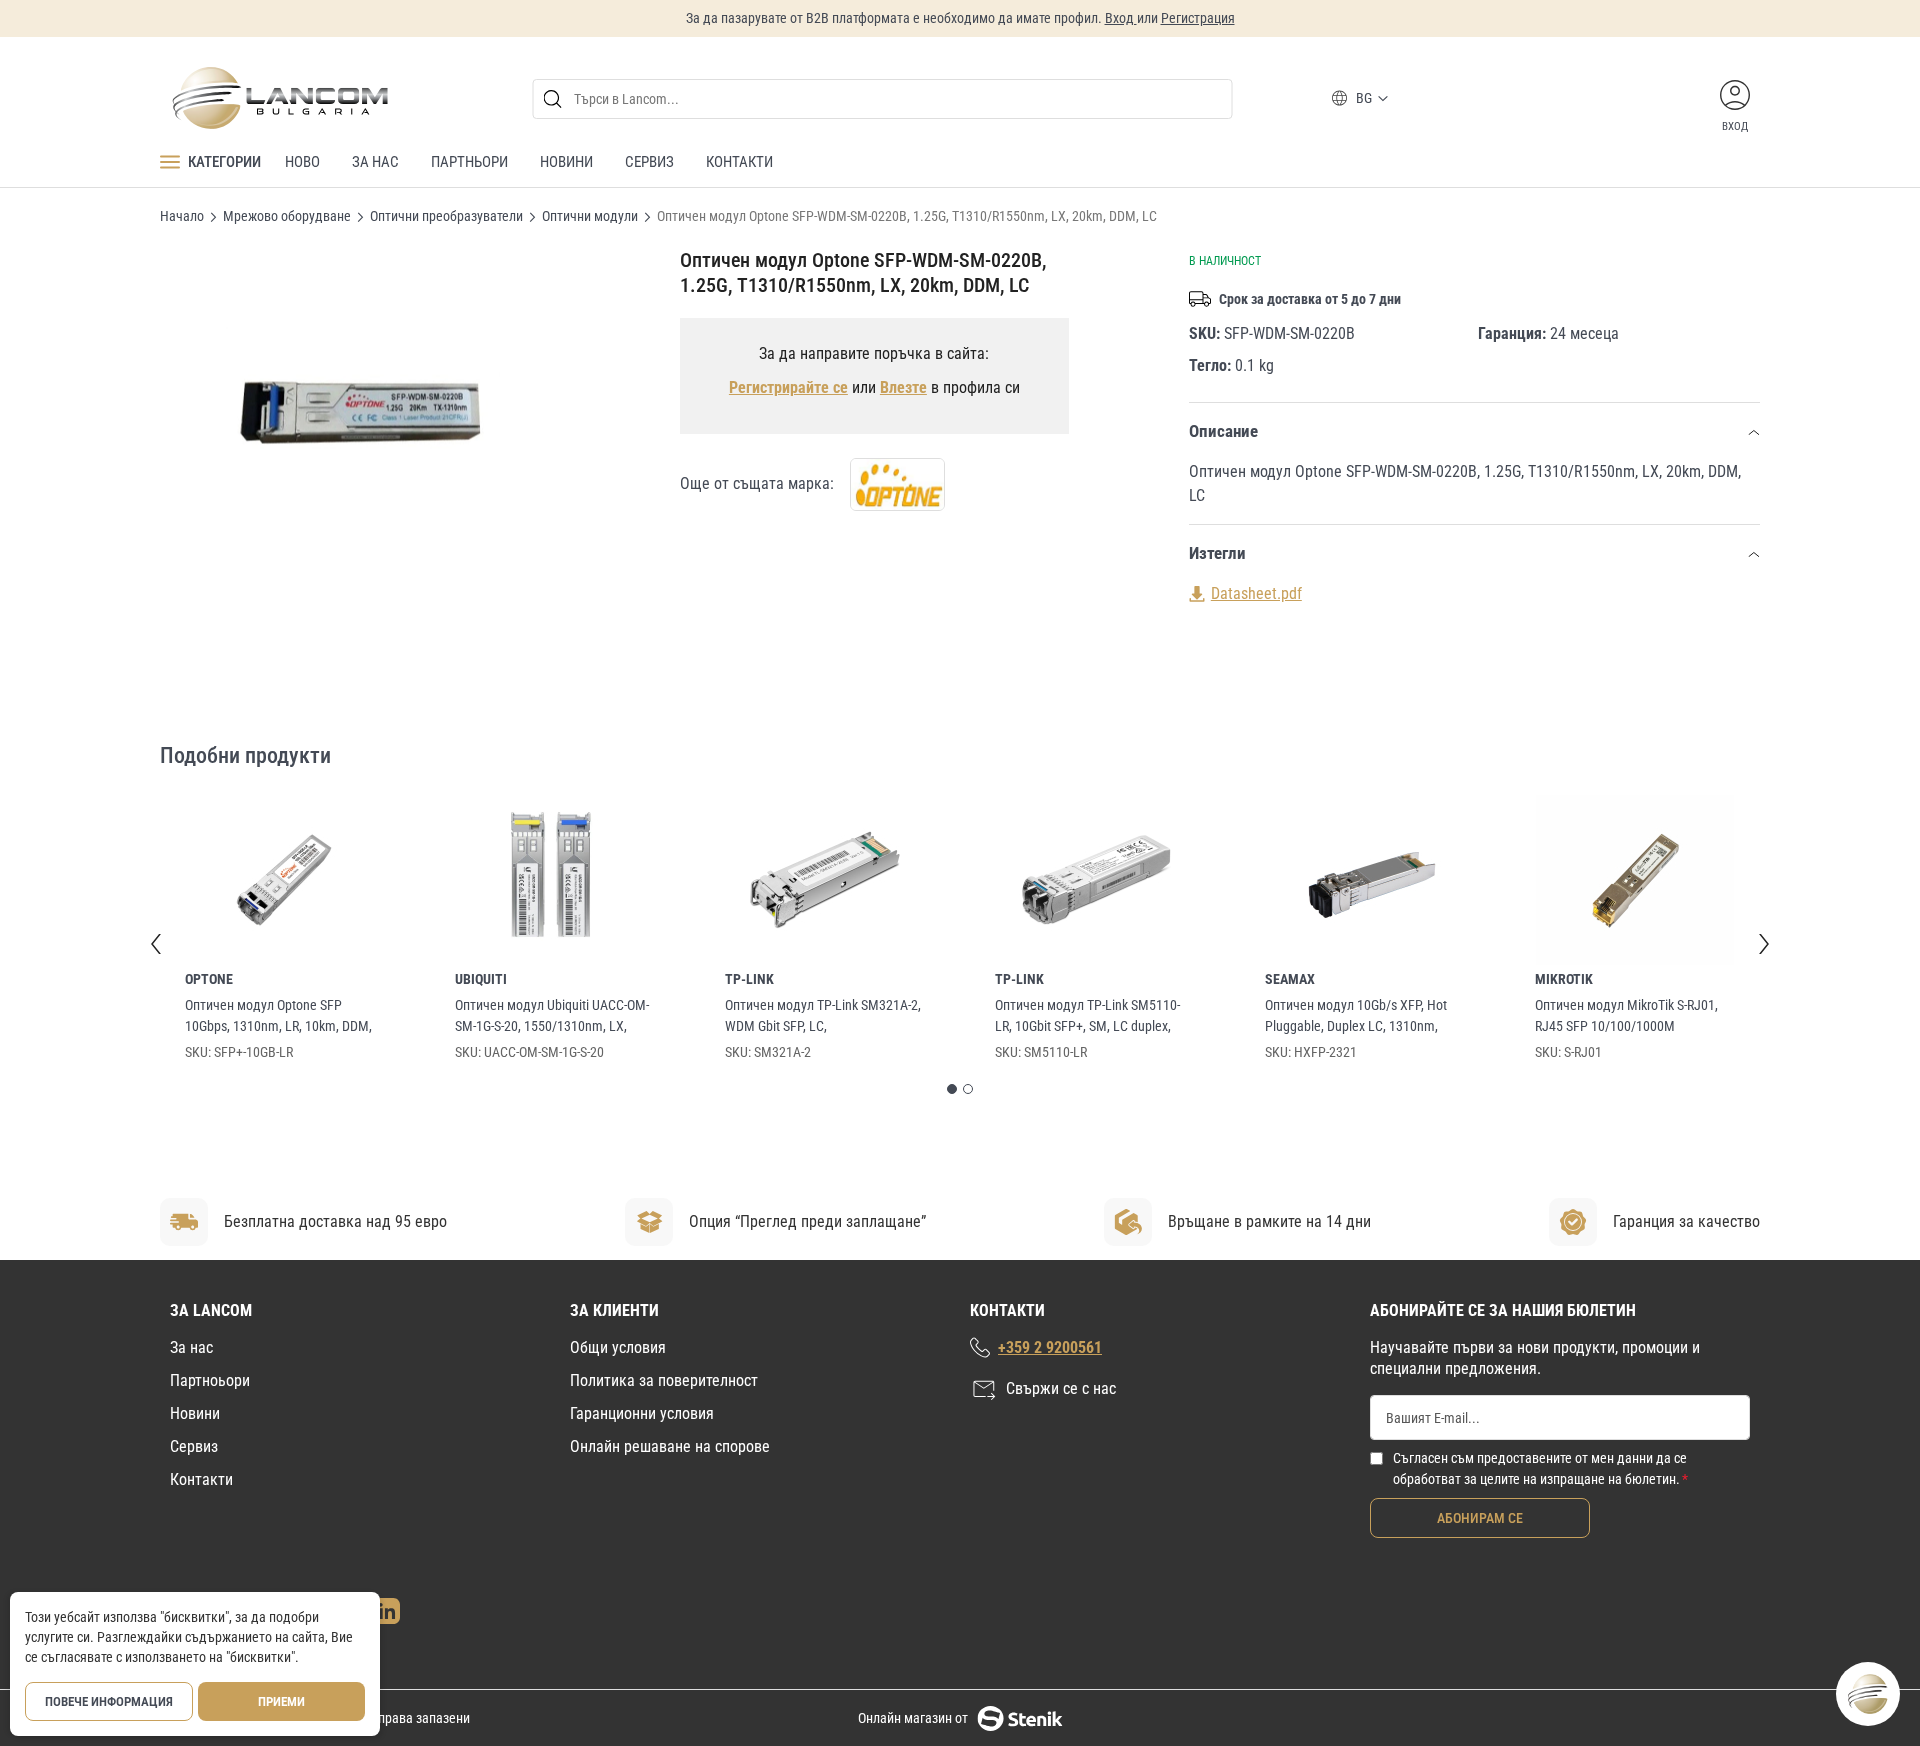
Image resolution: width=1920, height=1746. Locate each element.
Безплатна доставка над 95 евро (335, 1221)
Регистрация (1198, 18)
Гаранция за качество (1686, 1221)
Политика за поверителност (664, 1380)
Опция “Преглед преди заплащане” (807, 1221)
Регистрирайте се (788, 387)
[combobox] (883, 99)
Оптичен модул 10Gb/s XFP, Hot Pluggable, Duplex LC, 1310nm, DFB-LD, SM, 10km (1356, 1017)
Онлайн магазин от (913, 1718)
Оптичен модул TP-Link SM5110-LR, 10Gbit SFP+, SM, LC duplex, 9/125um (1087, 1017)
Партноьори (210, 1380)
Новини (195, 1413)
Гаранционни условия (642, 1413)
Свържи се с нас (1061, 1388)
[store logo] (279, 98)
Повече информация (109, 1701)
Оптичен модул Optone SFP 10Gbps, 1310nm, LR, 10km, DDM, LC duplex (278, 1017)
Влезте (903, 387)
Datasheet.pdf (1256, 593)
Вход (1121, 18)
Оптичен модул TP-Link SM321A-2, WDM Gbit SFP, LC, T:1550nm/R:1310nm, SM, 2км (823, 1017)
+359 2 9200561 (1050, 1347)
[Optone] (897, 484)
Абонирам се (1480, 1518)
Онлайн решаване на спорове (670, 1446)
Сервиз (194, 1446)
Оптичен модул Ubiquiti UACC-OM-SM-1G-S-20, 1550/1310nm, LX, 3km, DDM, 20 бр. (552, 1017)
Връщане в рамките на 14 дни (1269, 1221)
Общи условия (618, 1347)
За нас (191, 1347)
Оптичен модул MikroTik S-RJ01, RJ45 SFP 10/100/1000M (1626, 1015)
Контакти (201, 1479)
